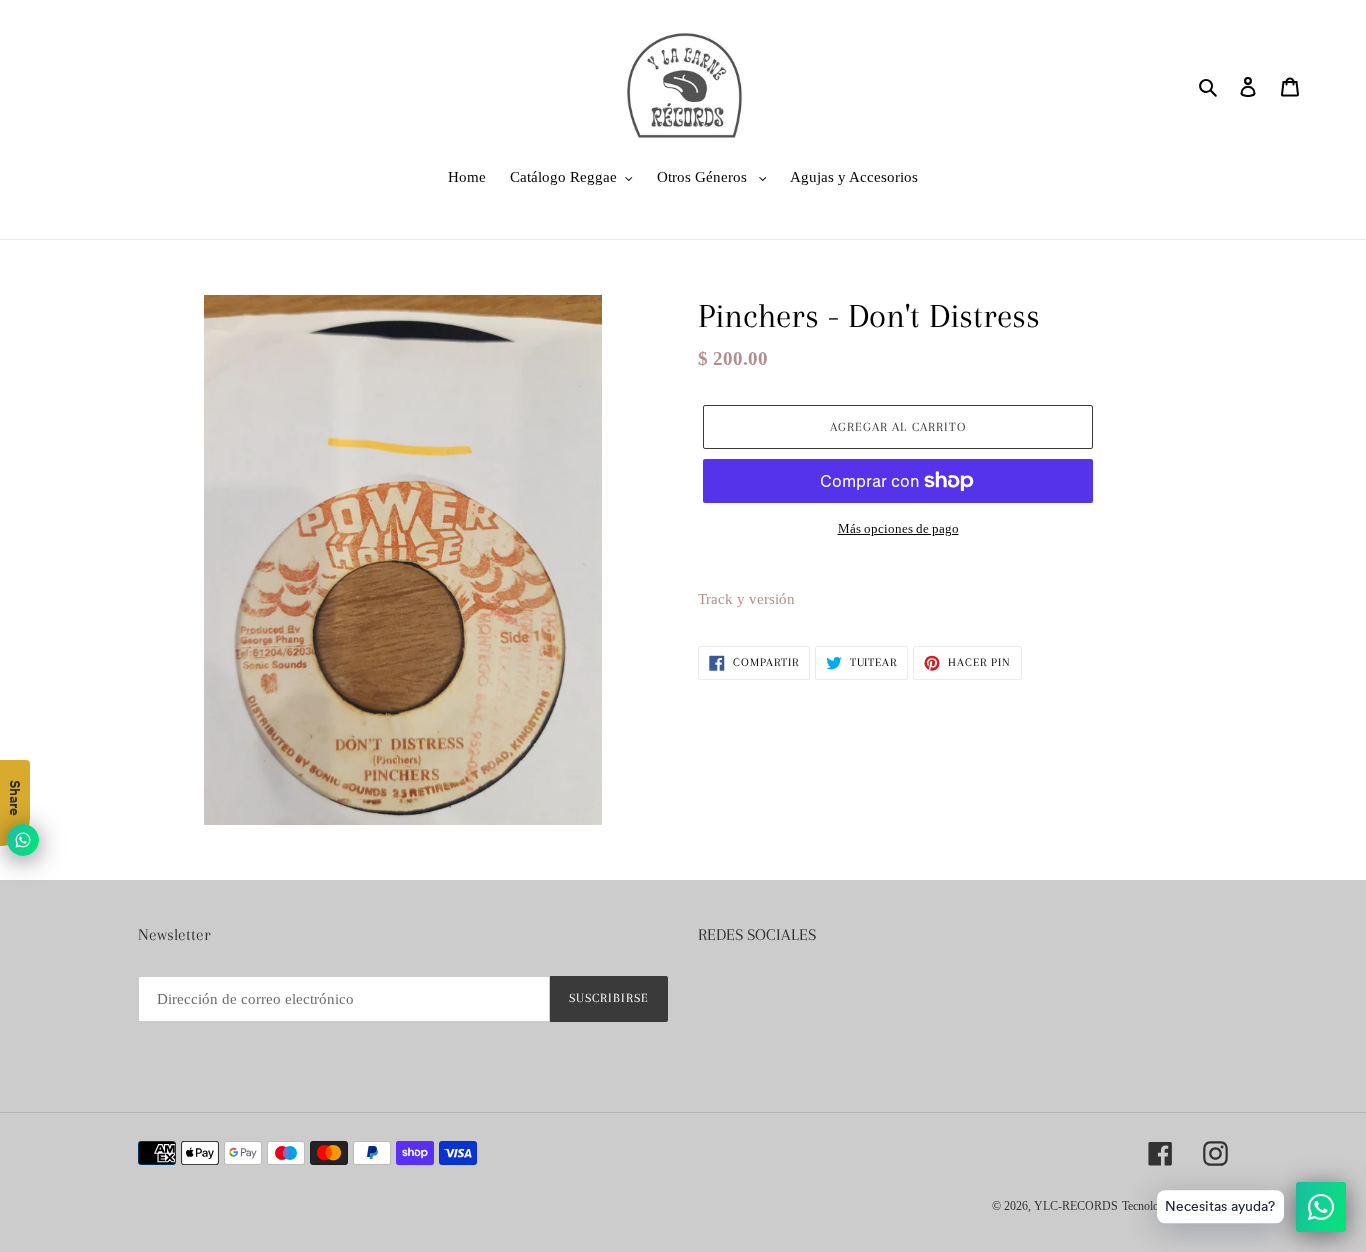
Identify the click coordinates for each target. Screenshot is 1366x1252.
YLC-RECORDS (1076, 1206)
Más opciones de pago (898, 528)
